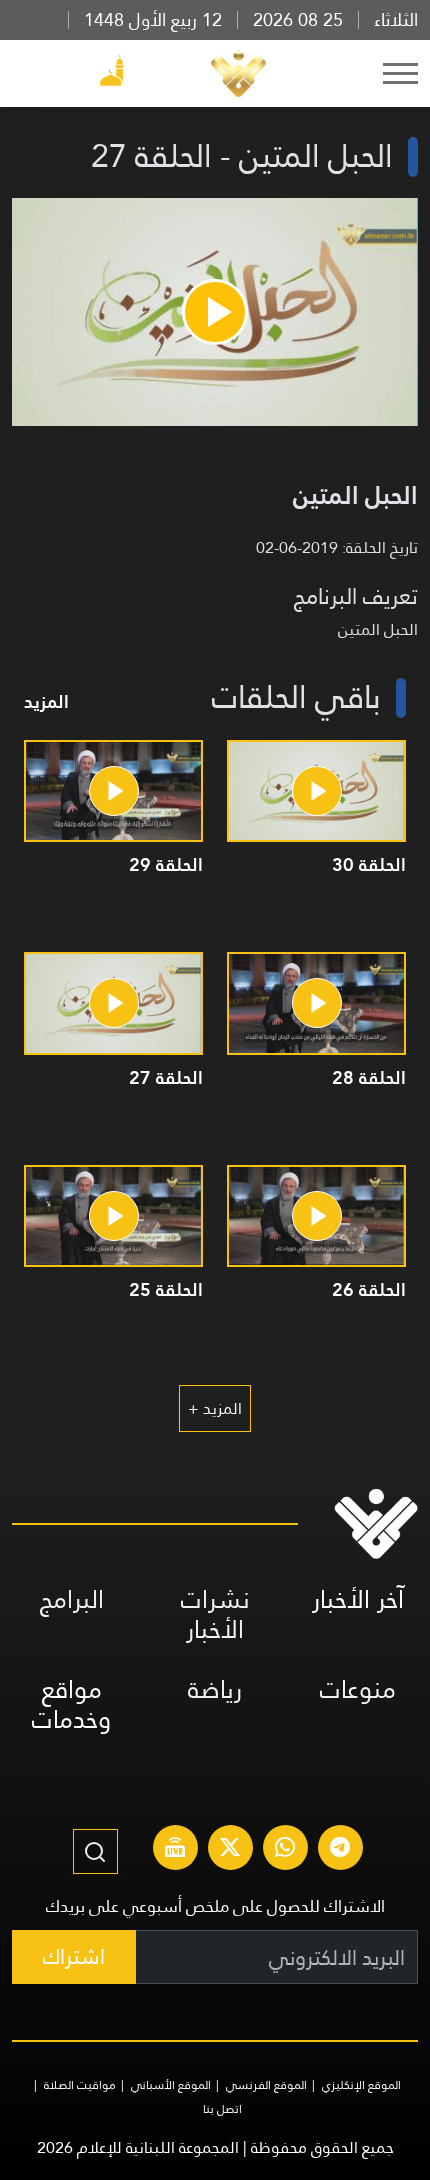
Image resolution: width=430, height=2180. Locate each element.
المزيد (46, 701)
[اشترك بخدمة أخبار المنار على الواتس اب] (285, 1850)
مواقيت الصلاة (80, 2085)
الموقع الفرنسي (266, 2085)
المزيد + (215, 1408)
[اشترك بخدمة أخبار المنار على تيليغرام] (340, 1850)
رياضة (215, 1689)
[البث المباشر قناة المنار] (175, 1850)
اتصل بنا (222, 2109)
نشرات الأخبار (215, 1614)
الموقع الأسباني (171, 2085)
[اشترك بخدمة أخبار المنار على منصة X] (230, 1850)
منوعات (358, 1689)
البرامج (72, 1599)
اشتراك (74, 1956)
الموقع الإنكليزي (361, 2085)
